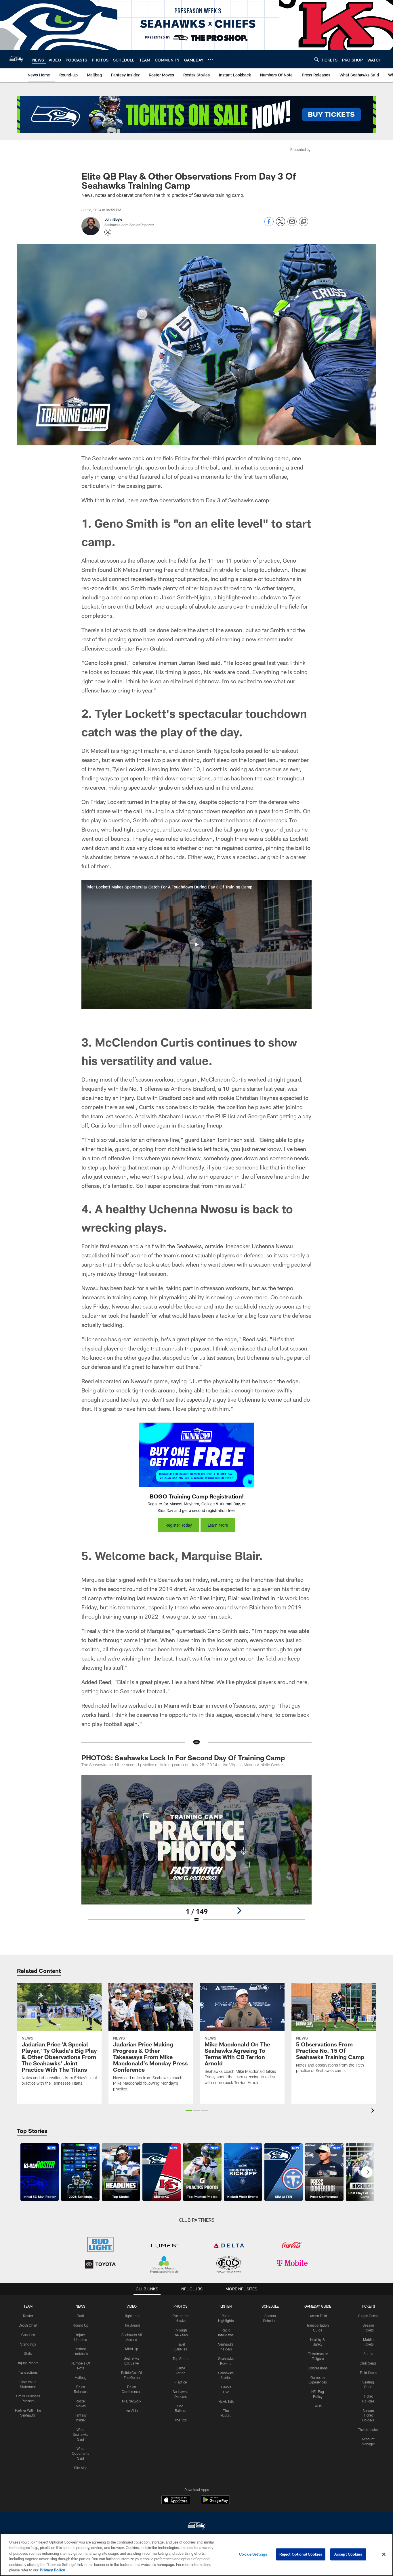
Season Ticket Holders (368, 2415)
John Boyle (113, 219)
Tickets (368, 2306)
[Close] (384, 2554)
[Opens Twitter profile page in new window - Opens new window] (108, 232)
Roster (28, 2316)
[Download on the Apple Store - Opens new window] (176, 2500)
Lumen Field (318, 2316)
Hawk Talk (226, 2401)
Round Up (81, 2325)
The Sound (132, 2325)
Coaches (28, 2335)
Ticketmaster (368, 2429)
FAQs (318, 2406)
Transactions (28, 2372)
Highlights (132, 2316)
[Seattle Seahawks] (197, 2526)
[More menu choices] (210, 59)
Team (28, 2306)
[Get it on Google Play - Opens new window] (215, 2503)
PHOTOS (181, 2306)
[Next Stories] (367, 2172)
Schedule (270, 2306)
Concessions (318, 2368)
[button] (197, 944)
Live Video (132, 2410)
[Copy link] (304, 222)
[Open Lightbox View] (197, 1852)
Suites (368, 2354)
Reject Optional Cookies (301, 2554)
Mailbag (81, 2377)
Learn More (218, 1525)
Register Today (179, 1525)
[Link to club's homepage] (16, 59)
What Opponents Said (81, 2453)
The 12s (181, 2420)
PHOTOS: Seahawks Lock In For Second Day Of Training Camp (183, 1758)
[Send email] (292, 225)
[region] (197, 2555)
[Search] (316, 59)
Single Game (368, 2316)
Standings (28, 2344)
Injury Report (28, 2363)
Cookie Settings (253, 2554)
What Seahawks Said (81, 2434)
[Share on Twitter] (281, 225)
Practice (181, 2382)
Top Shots (181, 2358)
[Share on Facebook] (269, 225)
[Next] (239, 1911)
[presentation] (374, 2111)
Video (132, 2306)
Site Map (81, 2468)
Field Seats (368, 2373)
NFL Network (132, 2401)
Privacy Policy (52, 2570)
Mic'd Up (132, 2349)
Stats (28, 2353)
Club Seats (368, 2363)
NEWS (81, 2306)
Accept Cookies (348, 2554)
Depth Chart (28, 2325)
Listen (226, 2306)
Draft (81, 2316)
